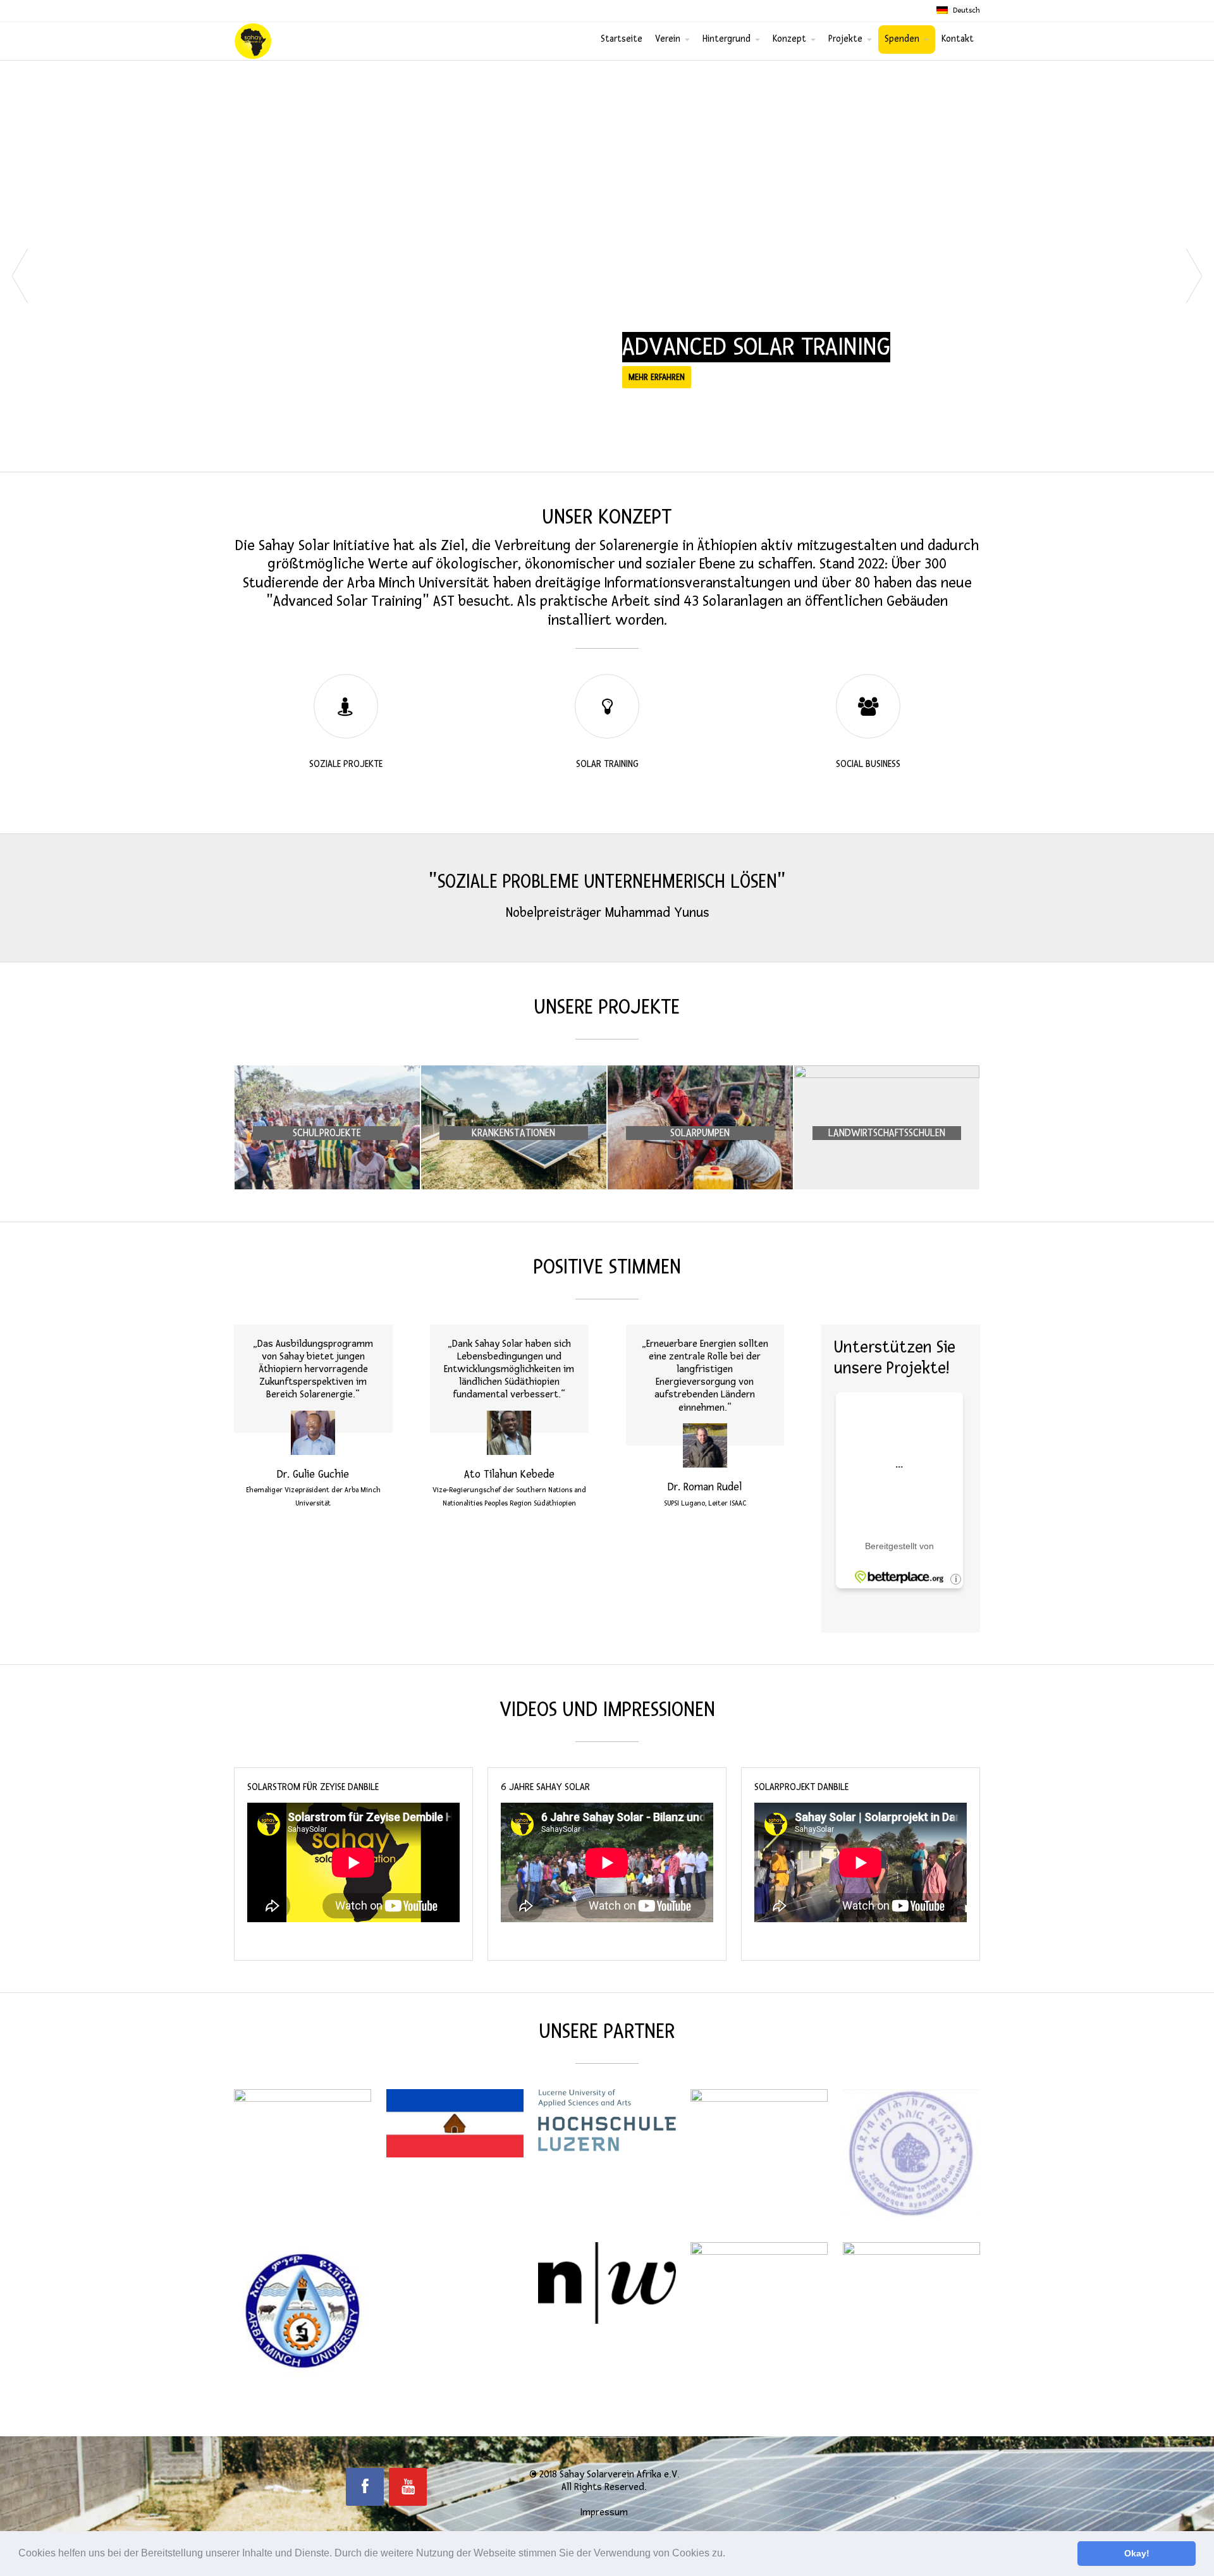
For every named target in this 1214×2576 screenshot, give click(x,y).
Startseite (622, 39)
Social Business (868, 764)
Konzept (789, 39)
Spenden (902, 39)
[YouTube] (408, 2487)
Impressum (604, 2512)
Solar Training (607, 764)
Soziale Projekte (346, 764)
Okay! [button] (1137, 2553)
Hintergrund (727, 39)
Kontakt (958, 39)
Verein (668, 39)
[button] (730, 2555)
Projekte (845, 39)
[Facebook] (365, 2487)
